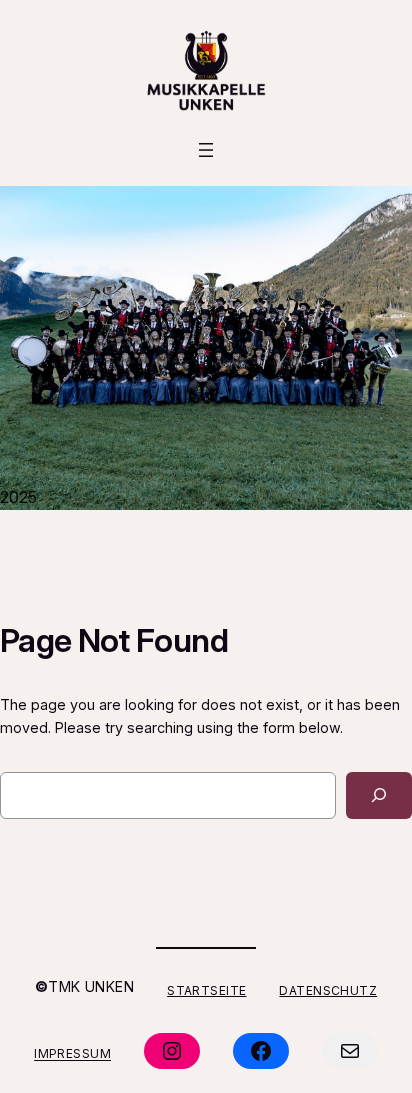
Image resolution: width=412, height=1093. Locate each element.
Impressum (72, 1053)
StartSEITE (206, 989)
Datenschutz (328, 989)
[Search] (379, 795)
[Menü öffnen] (206, 150)
